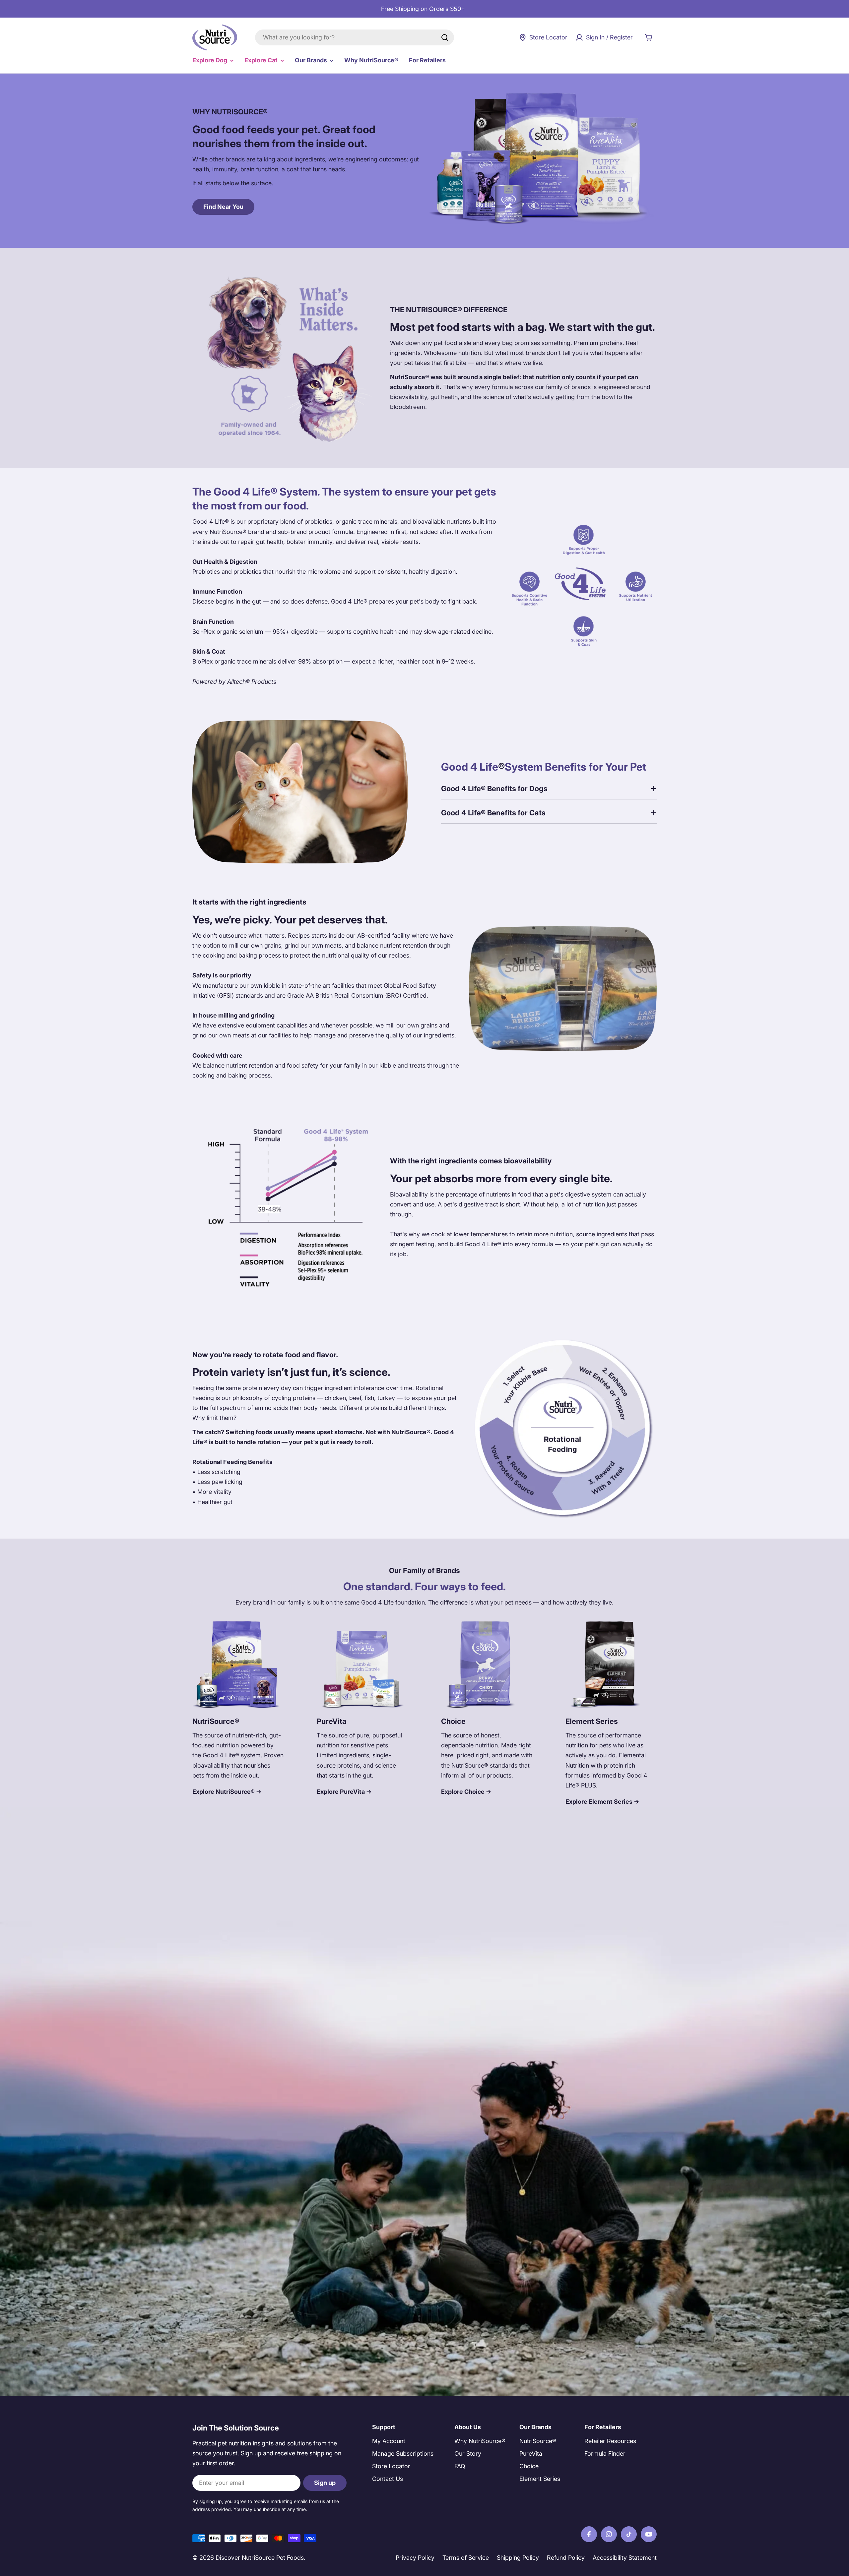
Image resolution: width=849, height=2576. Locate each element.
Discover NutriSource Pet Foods (260, 2558)
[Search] (445, 37)
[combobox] (355, 37)
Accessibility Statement (625, 2558)
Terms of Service (466, 2558)
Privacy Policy (415, 2558)
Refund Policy (566, 2558)
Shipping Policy (518, 2558)
